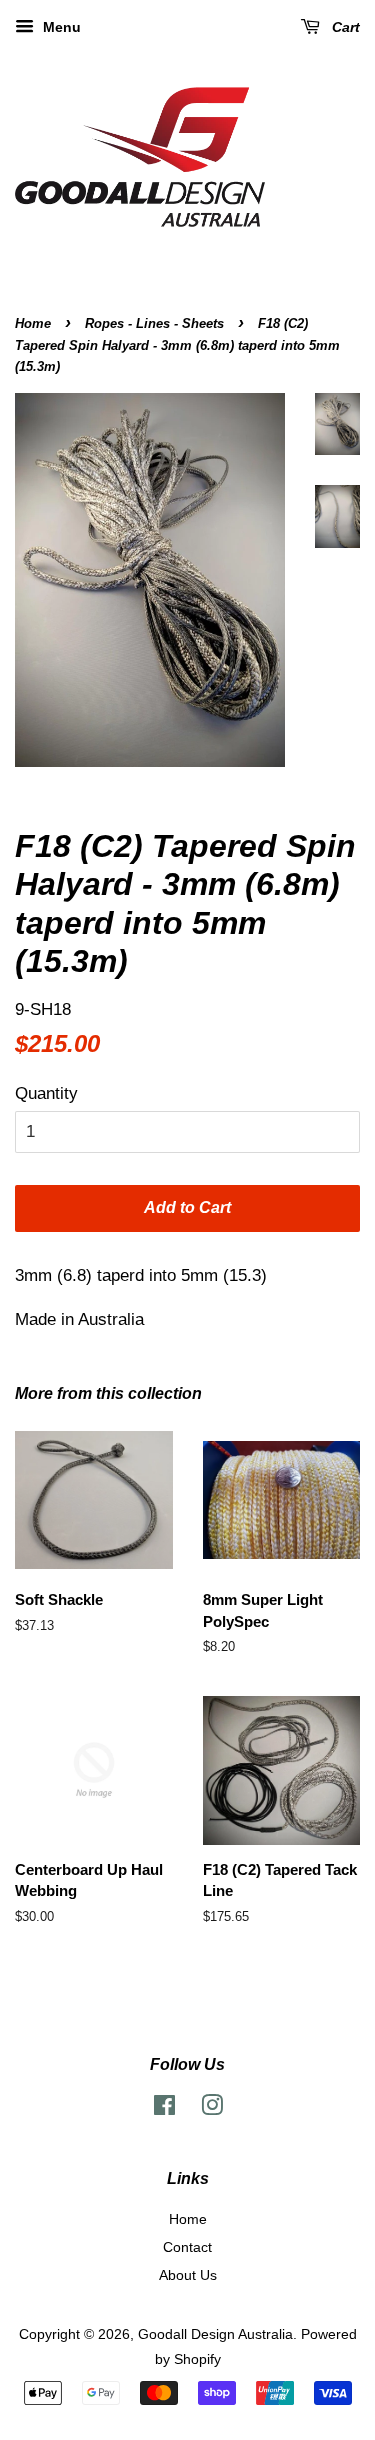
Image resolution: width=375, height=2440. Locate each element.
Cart (344, 27)
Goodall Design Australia (215, 2334)
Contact (187, 2247)
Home (33, 323)
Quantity (46, 1093)
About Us (188, 2275)
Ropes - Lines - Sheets (154, 323)
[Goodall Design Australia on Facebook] (164, 2109)
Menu (60, 27)
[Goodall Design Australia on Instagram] (212, 2109)
